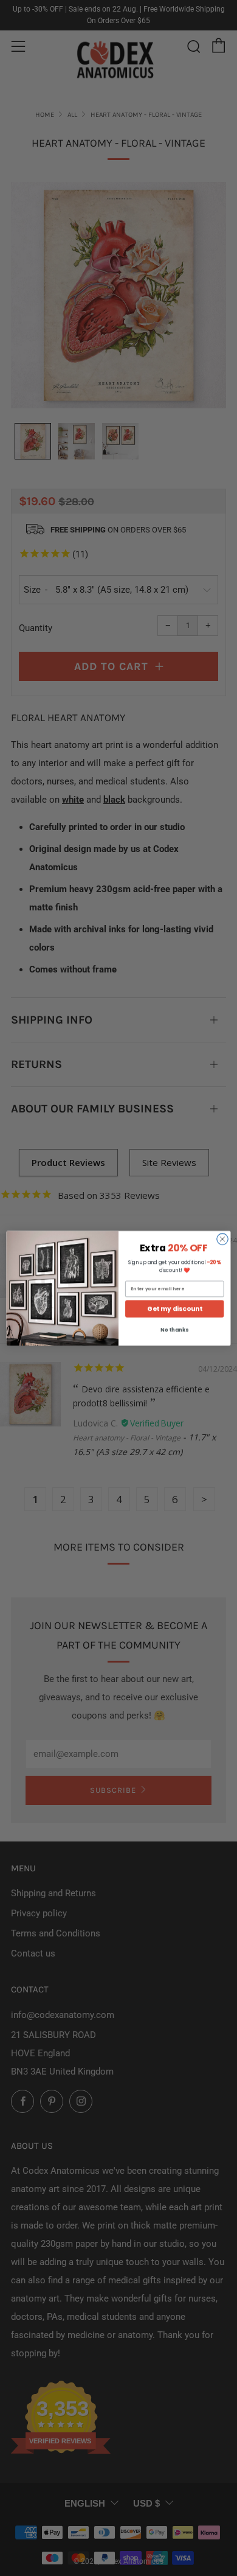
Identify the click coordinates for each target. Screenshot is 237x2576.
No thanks (174, 1330)
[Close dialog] (222, 1238)
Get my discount (174, 1309)
